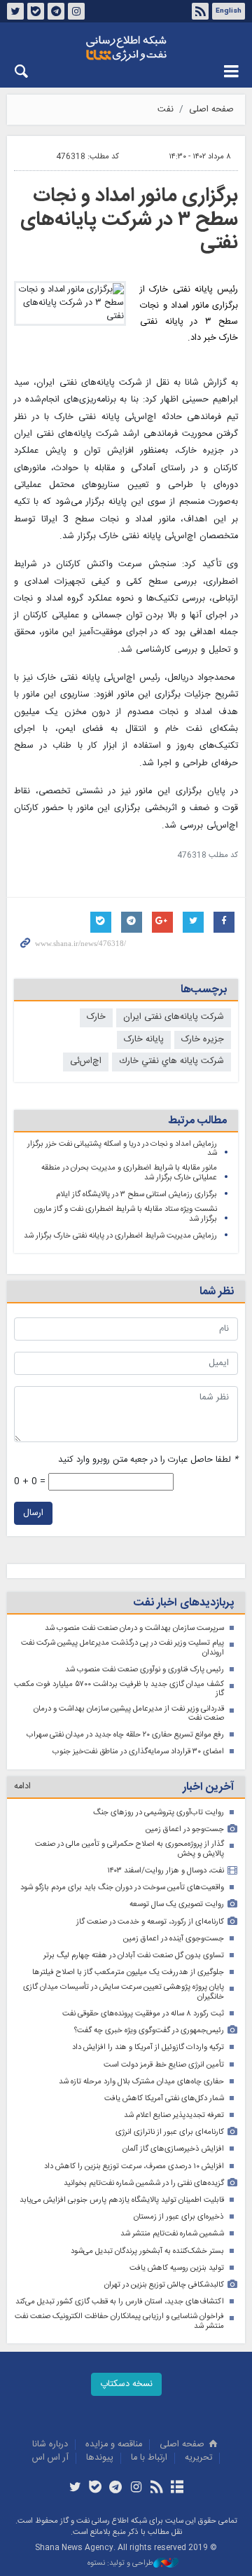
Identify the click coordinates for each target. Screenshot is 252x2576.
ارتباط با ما (149, 2458)
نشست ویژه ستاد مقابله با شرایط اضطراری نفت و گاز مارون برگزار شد (126, 1214)
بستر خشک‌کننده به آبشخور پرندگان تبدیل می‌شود (147, 2251)
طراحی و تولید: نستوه (120, 2564)
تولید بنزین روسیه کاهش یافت (177, 2268)
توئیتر (15, 11)
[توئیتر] (75, 2488)
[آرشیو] (177, 2488)
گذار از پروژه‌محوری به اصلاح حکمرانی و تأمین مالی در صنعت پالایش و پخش (129, 1849)
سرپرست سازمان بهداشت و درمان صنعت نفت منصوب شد (134, 1628)
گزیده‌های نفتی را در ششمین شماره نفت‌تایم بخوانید (144, 2183)
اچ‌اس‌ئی (86, 1061)
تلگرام (56, 11)
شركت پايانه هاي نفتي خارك (171, 1061)
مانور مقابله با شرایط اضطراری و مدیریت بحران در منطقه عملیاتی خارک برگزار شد (129, 1173)
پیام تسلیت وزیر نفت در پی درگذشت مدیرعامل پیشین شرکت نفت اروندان (122, 1648)
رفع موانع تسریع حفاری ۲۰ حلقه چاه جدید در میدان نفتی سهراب (125, 1735)
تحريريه (198, 2458)
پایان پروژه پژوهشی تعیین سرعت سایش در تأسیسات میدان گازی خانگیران (124, 1992)
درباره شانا (50, 2445)
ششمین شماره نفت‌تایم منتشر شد (172, 2234)
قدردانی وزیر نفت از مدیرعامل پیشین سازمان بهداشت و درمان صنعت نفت (129, 1714)
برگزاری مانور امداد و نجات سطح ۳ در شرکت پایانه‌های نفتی (129, 220)
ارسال (33, 1513)
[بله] (96, 2488)
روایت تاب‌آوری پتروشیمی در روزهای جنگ (159, 1813)
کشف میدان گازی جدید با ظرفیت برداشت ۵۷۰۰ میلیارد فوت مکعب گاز (119, 1689)
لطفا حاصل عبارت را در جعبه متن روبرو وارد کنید (148, 1460)
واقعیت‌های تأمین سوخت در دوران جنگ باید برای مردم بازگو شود (122, 1888)
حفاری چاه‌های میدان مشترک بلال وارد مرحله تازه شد (141, 2082)
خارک (96, 1017)
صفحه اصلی (211, 110)
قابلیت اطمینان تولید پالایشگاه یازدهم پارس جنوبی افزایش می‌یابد (122, 2200)
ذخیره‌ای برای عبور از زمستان (179, 2217)
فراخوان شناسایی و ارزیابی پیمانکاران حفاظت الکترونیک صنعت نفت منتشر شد (119, 2321)
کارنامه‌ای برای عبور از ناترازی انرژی (170, 2132)
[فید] (156, 2488)
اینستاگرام (76, 11)
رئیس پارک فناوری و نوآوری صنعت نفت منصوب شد (145, 1670)
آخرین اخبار (208, 1787)
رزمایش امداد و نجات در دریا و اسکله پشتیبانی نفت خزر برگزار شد (122, 1149)
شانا (126, 48)
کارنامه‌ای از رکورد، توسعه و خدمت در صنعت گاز (150, 1922)
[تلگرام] (116, 2488)
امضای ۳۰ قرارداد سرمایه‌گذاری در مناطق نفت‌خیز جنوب (138, 1752)
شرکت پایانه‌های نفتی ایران (174, 1017)
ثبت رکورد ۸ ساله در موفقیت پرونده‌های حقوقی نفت (143, 2014)
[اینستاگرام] (136, 2488)
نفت (166, 110)
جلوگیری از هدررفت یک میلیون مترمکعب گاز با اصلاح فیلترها (128, 1972)
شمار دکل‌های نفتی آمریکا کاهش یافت (164, 2098)
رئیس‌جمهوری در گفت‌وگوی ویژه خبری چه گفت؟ (149, 2030)
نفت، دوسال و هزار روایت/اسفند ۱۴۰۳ (166, 1871)
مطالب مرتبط (197, 1121)
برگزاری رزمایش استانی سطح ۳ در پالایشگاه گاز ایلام (136, 1194)
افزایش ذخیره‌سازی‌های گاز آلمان (173, 2149)
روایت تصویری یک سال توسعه (177, 1904)
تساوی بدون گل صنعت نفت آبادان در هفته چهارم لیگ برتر (134, 1955)
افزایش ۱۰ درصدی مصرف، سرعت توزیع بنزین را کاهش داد (134, 2166)
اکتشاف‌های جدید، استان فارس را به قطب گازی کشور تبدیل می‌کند (120, 2302)
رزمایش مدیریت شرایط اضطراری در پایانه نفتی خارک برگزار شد (120, 1236)
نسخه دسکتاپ (126, 2384)
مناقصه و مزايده (114, 2445)
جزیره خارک (203, 1040)
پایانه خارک (144, 1040)
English (229, 11)
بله (36, 11)
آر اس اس (50, 2458)
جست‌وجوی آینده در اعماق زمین (174, 1939)
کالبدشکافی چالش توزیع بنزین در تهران (164, 2285)
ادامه (22, 1787)
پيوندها (100, 2458)
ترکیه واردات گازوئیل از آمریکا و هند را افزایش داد (148, 2047)
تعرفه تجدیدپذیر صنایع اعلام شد (174, 2115)
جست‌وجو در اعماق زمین (185, 1829)
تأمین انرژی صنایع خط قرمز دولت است (164, 2065)
